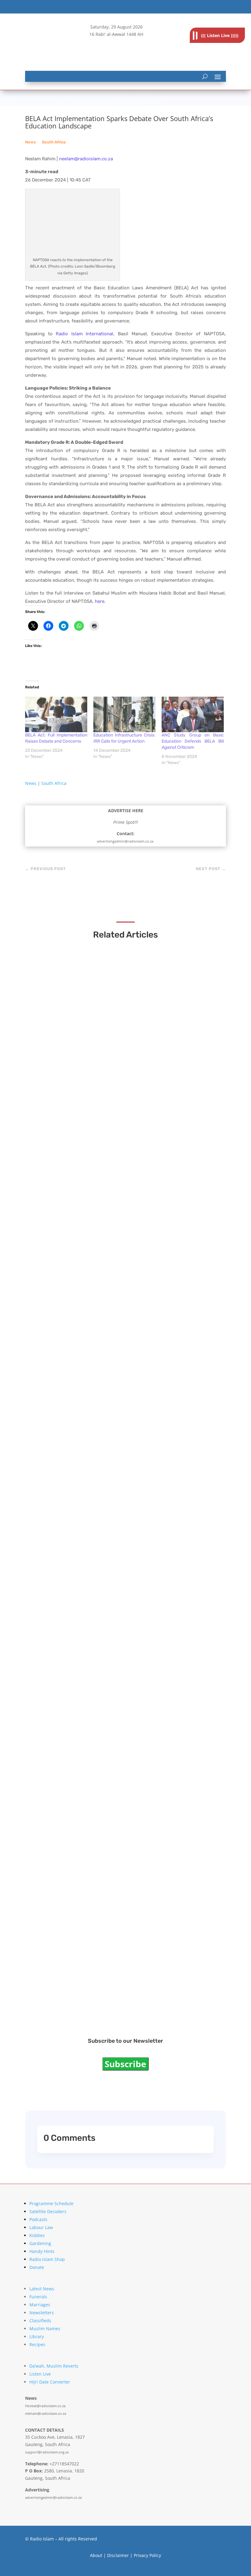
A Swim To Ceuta (60, 1641)
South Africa (54, 142)
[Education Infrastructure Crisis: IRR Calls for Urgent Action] (124, 714)
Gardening (40, 2243)
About (96, 2555)
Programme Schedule (51, 2203)
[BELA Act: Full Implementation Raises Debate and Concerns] (56, 714)
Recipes (37, 2344)
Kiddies (37, 2235)
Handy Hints (42, 2251)
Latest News (42, 2289)
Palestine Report (60, 1818)
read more (51, 1118)
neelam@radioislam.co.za (86, 159)
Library (37, 2336)
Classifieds (40, 2321)
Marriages (40, 2305)
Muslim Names (45, 2329)
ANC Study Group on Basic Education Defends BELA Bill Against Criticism (193, 741)
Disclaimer (118, 2555)
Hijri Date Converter (50, 2382)
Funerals (38, 2297)
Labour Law (41, 2227)
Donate (37, 2267)
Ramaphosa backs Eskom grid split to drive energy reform (115, 1285)
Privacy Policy (147, 2555)
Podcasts (38, 2219)
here (100, 601)
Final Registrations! (64, 1996)
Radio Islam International (84, 334)
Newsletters (42, 2313)
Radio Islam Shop (47, 2259)
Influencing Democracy (69, 1463)
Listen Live (40, 2374)
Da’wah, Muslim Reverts (54, 2366)
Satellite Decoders (48, 2211)
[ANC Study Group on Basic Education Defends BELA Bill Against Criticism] (193, 714)
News (30, 142)
